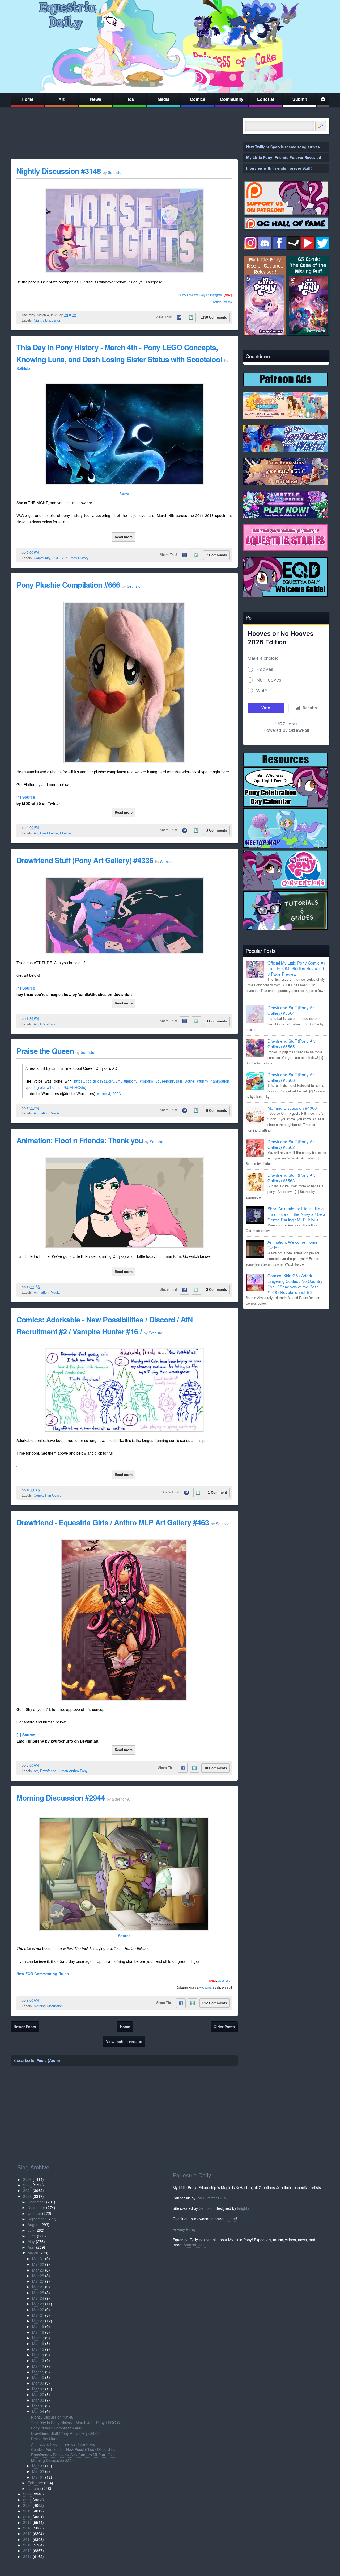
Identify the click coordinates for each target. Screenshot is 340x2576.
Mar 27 (38, 2281)
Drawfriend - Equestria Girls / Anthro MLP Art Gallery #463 (113, 1522)
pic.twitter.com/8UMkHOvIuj (63, 1087)
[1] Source (26, 797)
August (33, 2224)
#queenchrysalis (169, 1081)
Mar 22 (38, 2310)
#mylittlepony (126, 1081)
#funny (203, 1081)
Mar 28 (38, 2276)
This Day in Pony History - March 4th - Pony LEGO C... (77, 2423)
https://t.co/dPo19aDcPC (95, 1081)
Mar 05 (38, 2406)
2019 (27, 2511)
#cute (190, 1081)
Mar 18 (38, 2332)
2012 (27, 2550)
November (36, 2207)
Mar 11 (38, 2372)
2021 (27, 2500)
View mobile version (124, 2041)
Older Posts (224, 2027)
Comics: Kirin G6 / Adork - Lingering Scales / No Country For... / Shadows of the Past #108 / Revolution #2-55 (295, 1284)
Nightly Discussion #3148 (59, 171)
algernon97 (225, 1981)
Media (163, 99)
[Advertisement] (286, 1350)
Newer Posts (25, 2027)
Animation (41, 1113)
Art (61, 99)
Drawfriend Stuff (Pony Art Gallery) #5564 (291, 1010)
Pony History (79, 558)
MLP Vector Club (212, 2198)
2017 (27, 2522)
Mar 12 (38, 2366)
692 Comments (215, 2003)
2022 (27, 2494)
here (232, 2219)
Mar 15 (38, 2349)
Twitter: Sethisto (222, 302)
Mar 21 (38, 2315)
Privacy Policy (184, 2229)
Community (232, 99)
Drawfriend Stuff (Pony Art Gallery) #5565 (291, 1044)
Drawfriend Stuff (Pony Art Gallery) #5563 (291, 1178)
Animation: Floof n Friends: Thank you (81, 1140)
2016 (27, 2528)
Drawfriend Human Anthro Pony (64, 1771)
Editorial (265, 99)
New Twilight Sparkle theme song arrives (283, 147)
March (33, 2253)
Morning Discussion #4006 (292, 1108)
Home (27, 99)
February (35, 2483)
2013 (27, 2545)
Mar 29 (38, 2270)
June (32, 2236)
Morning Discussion (48, 2006)
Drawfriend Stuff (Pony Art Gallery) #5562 (291, 1144)
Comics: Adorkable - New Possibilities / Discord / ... (74, 2449)
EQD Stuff (60, 558)
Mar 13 (38, 2360)
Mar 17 (38, 2338)
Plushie (65, 833)
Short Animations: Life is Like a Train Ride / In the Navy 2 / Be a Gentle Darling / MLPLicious (296, 1214)
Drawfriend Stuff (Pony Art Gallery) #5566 (291, 1077)
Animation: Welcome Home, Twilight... (293, 1245)
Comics (198, 99)
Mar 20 (38, 2321)
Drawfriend (48, 1024)
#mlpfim (146, 1081)
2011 (27, 2556)
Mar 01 (38, 2477)
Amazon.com (195, 2245)
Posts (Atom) (48, 2060)
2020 (27, 2505)
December (36, 2202)
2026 (27, 2179)
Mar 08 (38, 2389)
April (31, 2247)
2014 (27, 2539)
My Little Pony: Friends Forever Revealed (284, 157)
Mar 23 (38, 2304)
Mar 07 (38, 2394)
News (96, 99)
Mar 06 (38, 2400)
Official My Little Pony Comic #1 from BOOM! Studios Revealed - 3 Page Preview (297, 968)
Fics (130, 99)
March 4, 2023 (109, 1093)
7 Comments (216, 555)
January (34, 2488)
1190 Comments (214, 317)
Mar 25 (38, 2293)
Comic (38, 1495)
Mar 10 (38, 2377)
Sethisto (206, 2208)
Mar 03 (38, 2466)
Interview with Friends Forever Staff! (279, 168)
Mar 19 (38, 2326)
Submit (300, 99)
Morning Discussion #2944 (61, 1798)
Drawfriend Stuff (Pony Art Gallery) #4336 (85, 860)
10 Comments (216, 1768)
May (31, 2241)
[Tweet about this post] (191, 318)
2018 (27, 2517)
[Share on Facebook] (179, 318)
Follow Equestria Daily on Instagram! (201, 295)
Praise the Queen (45, 1051)
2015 (27, 2533)
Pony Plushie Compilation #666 (68, 585)
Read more (124, 537)
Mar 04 (38, 2411)
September (37, 2219)
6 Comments (216, 1111)
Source (124, 494)
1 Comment (217, 1492)
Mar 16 (38, 2343)
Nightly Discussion (47, 320)
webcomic (205, 1988)
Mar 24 (38, 2298)
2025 (27, 2185)
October (34, 2213)
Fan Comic (53, 1495)
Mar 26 (38, 2287)
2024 (27, 2190)
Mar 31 (38, 2258)
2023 (27, 2196)
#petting (32, 1087)
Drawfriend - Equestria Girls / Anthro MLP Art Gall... (74, 2455)
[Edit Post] (80, 315)
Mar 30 (38, 2264)
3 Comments (216, 830)
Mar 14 (38, 2355)
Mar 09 (38, 2383)
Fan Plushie (49, 833)
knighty (243, 2208)
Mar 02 (38, 2471)
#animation (220, 1081)
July (31, 2230)
